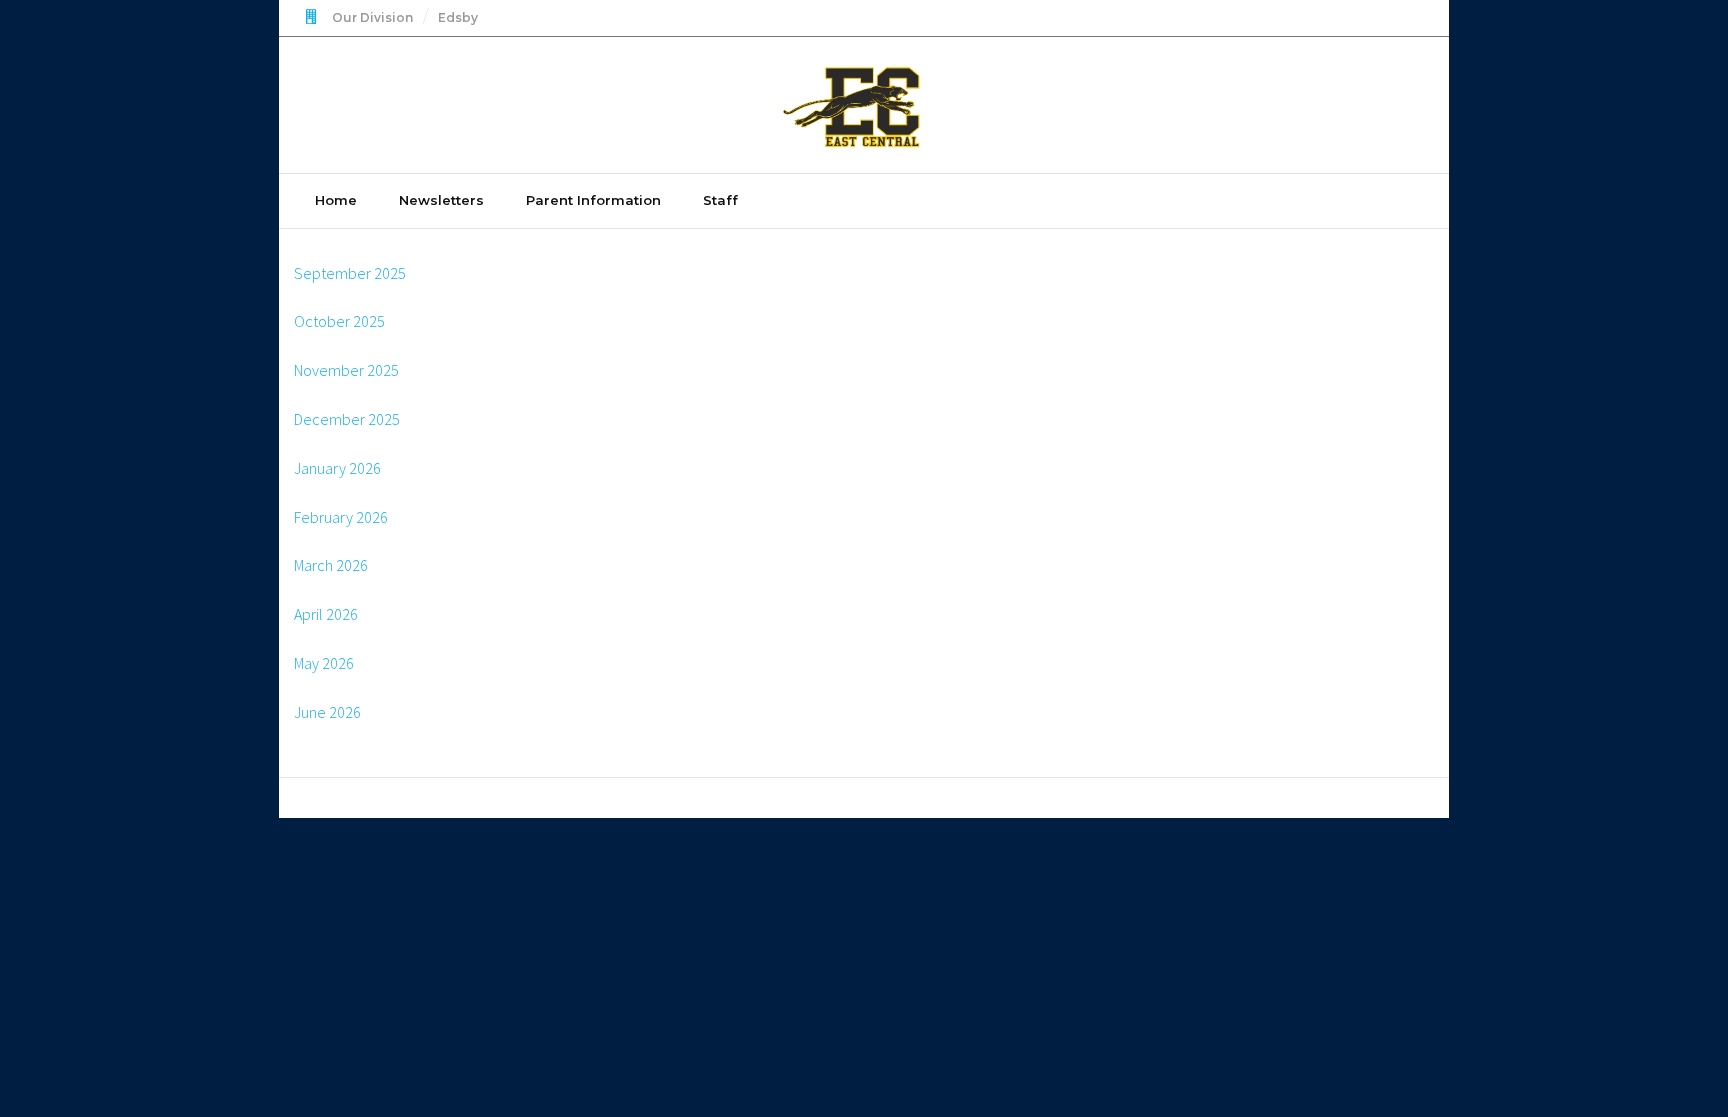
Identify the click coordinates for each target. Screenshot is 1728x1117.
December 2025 (347, 419)
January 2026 (337, 468)
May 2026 (324, 663)
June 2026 (327, 712)
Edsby (458, 17)
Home (336, 200)
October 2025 (339, 321)
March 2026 (331, 565)
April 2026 (326, 614)
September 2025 (350, 273)
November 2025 (346, 370)
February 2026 (341, 517)
